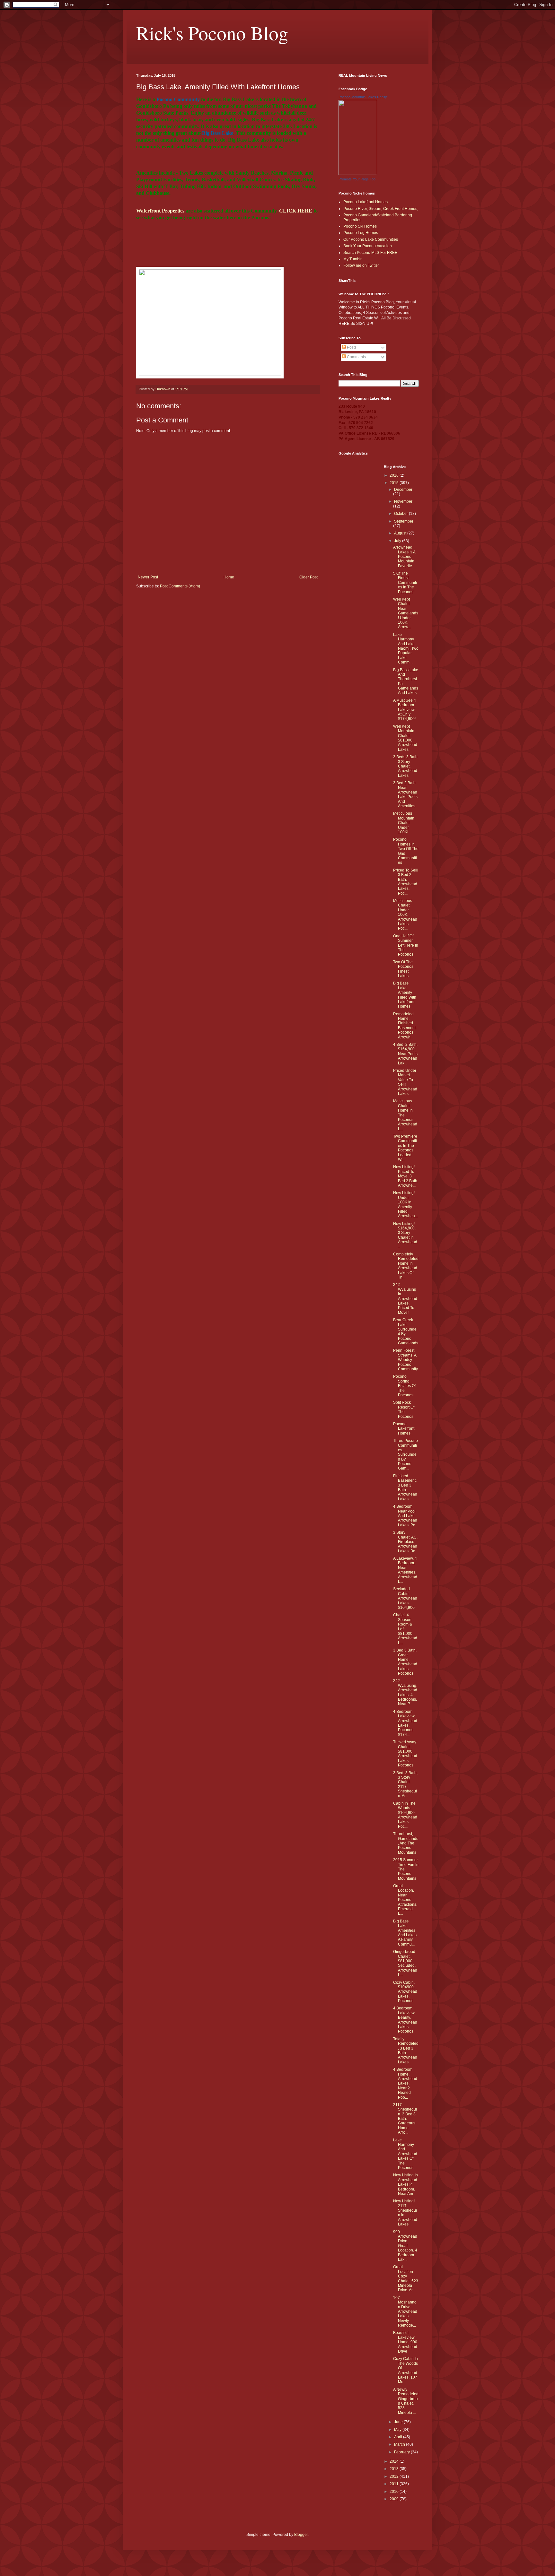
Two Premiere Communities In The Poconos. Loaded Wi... (405, 1148)
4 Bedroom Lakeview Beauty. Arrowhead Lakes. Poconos (405, 2020)
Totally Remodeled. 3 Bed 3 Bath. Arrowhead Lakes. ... (406, 2051)
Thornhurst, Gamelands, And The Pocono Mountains (406, 1843)
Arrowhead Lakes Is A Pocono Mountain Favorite (404, 557)
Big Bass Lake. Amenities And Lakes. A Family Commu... (405, 1933)
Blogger (301, 2535)
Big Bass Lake (218, 133)
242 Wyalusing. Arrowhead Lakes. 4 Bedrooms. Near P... (405, 1692)
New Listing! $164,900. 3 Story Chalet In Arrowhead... (406, 1235)
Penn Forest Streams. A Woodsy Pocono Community (405, 1360)
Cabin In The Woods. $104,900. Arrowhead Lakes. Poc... (405, 1815)
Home (229, 577)
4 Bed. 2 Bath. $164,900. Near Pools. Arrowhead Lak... (406, 1054)
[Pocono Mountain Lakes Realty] (358, 174)
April (399, 2437)
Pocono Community (178, 99)
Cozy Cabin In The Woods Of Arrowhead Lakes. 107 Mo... (405, 2370)
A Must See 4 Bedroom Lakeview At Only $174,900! (405, 710)
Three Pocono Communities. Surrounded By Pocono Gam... (405, 1454)
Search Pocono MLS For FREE (370, 253)
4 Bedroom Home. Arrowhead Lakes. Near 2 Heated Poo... (405, 2083)
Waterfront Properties (160, 211)
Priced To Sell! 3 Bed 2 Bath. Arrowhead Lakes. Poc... (406, 882)
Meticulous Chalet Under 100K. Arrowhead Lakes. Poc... (405, 915)
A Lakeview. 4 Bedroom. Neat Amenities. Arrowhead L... (405, 1570)
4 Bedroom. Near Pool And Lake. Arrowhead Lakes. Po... (406, 1516)
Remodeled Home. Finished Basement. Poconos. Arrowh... (405, 1026)
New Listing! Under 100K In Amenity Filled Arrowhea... (405, 1204)
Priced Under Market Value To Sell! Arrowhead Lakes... (405, 1082)
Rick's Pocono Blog (212, 33)
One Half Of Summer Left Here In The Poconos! (406, 945)
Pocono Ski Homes (360, 226)
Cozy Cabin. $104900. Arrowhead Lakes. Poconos (405, 1992)
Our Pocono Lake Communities (371, 239)
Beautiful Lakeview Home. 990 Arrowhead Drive (405, 2342)
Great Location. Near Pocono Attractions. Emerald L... (405, 1900)
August (401, 533)
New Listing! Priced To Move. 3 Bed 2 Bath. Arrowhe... (406, 1176)
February (402, 2452)
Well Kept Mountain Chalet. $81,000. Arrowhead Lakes (405, 738)
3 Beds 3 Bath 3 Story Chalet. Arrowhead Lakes (405, 766)
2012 (395, 2476)
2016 (395, 475)
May (398, 2430)
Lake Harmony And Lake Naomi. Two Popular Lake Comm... (406, 648)
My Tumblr (352, 259)
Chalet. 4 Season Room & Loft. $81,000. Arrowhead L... (405, 1629)
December (403, 490)
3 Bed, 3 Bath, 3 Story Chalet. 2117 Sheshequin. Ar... (405, 1784)
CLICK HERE (296, 211)
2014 (395, 2461)
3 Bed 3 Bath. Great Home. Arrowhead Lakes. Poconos (405, 1662)
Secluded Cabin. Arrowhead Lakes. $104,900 (405, 1598)
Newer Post (148, 577)
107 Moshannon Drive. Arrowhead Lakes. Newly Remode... (405, 2311)
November (403, 501)
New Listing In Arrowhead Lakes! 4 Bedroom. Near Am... (405, 2184)
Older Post (308, 577)
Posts (351, 347)
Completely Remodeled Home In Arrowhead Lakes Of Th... (406, 1266)
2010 (395, 2492)
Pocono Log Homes (361, 233)
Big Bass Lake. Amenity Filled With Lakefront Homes (405, 995)
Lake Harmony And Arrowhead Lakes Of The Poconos (405, 2154)
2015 (395, 483)
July (398, 541)
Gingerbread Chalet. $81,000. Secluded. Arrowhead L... (405, 1963)
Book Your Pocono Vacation (368, 246)
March (400, 2444)
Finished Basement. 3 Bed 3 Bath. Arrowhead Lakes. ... (405, 1487)
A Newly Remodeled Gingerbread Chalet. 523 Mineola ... (406, 2401)
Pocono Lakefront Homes (366, 202)
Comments (356, 357)
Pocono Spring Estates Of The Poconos (404, 1386)
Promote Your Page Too (357, 179)
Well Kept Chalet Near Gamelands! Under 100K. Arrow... (406, 613)
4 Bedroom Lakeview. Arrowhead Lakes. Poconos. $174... (405, 1723)
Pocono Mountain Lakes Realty (363, 97)
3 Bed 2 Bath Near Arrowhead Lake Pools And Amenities (405, 794)
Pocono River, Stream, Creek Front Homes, (381, 209)
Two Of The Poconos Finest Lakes (403, 969)
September (404, 521)
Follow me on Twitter (361, 265)
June (399, 2422)
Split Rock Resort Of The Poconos (404, 1409)
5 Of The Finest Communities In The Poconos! (405, 583)
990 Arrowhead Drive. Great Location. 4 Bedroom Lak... (405, 2246)
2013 (395, 2469)
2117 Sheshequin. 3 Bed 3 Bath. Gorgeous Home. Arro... (405, 2119)
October (401, 514)
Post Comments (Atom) (180, 586)
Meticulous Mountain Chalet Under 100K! (404, 823)
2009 (395, 2499)
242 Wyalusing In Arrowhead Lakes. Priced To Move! (405, 1298)
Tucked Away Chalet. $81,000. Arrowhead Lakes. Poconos (405, 1754)
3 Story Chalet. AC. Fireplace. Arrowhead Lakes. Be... (406, 1542)
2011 (395, 2484)
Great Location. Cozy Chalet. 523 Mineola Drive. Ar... (406, 2278)
